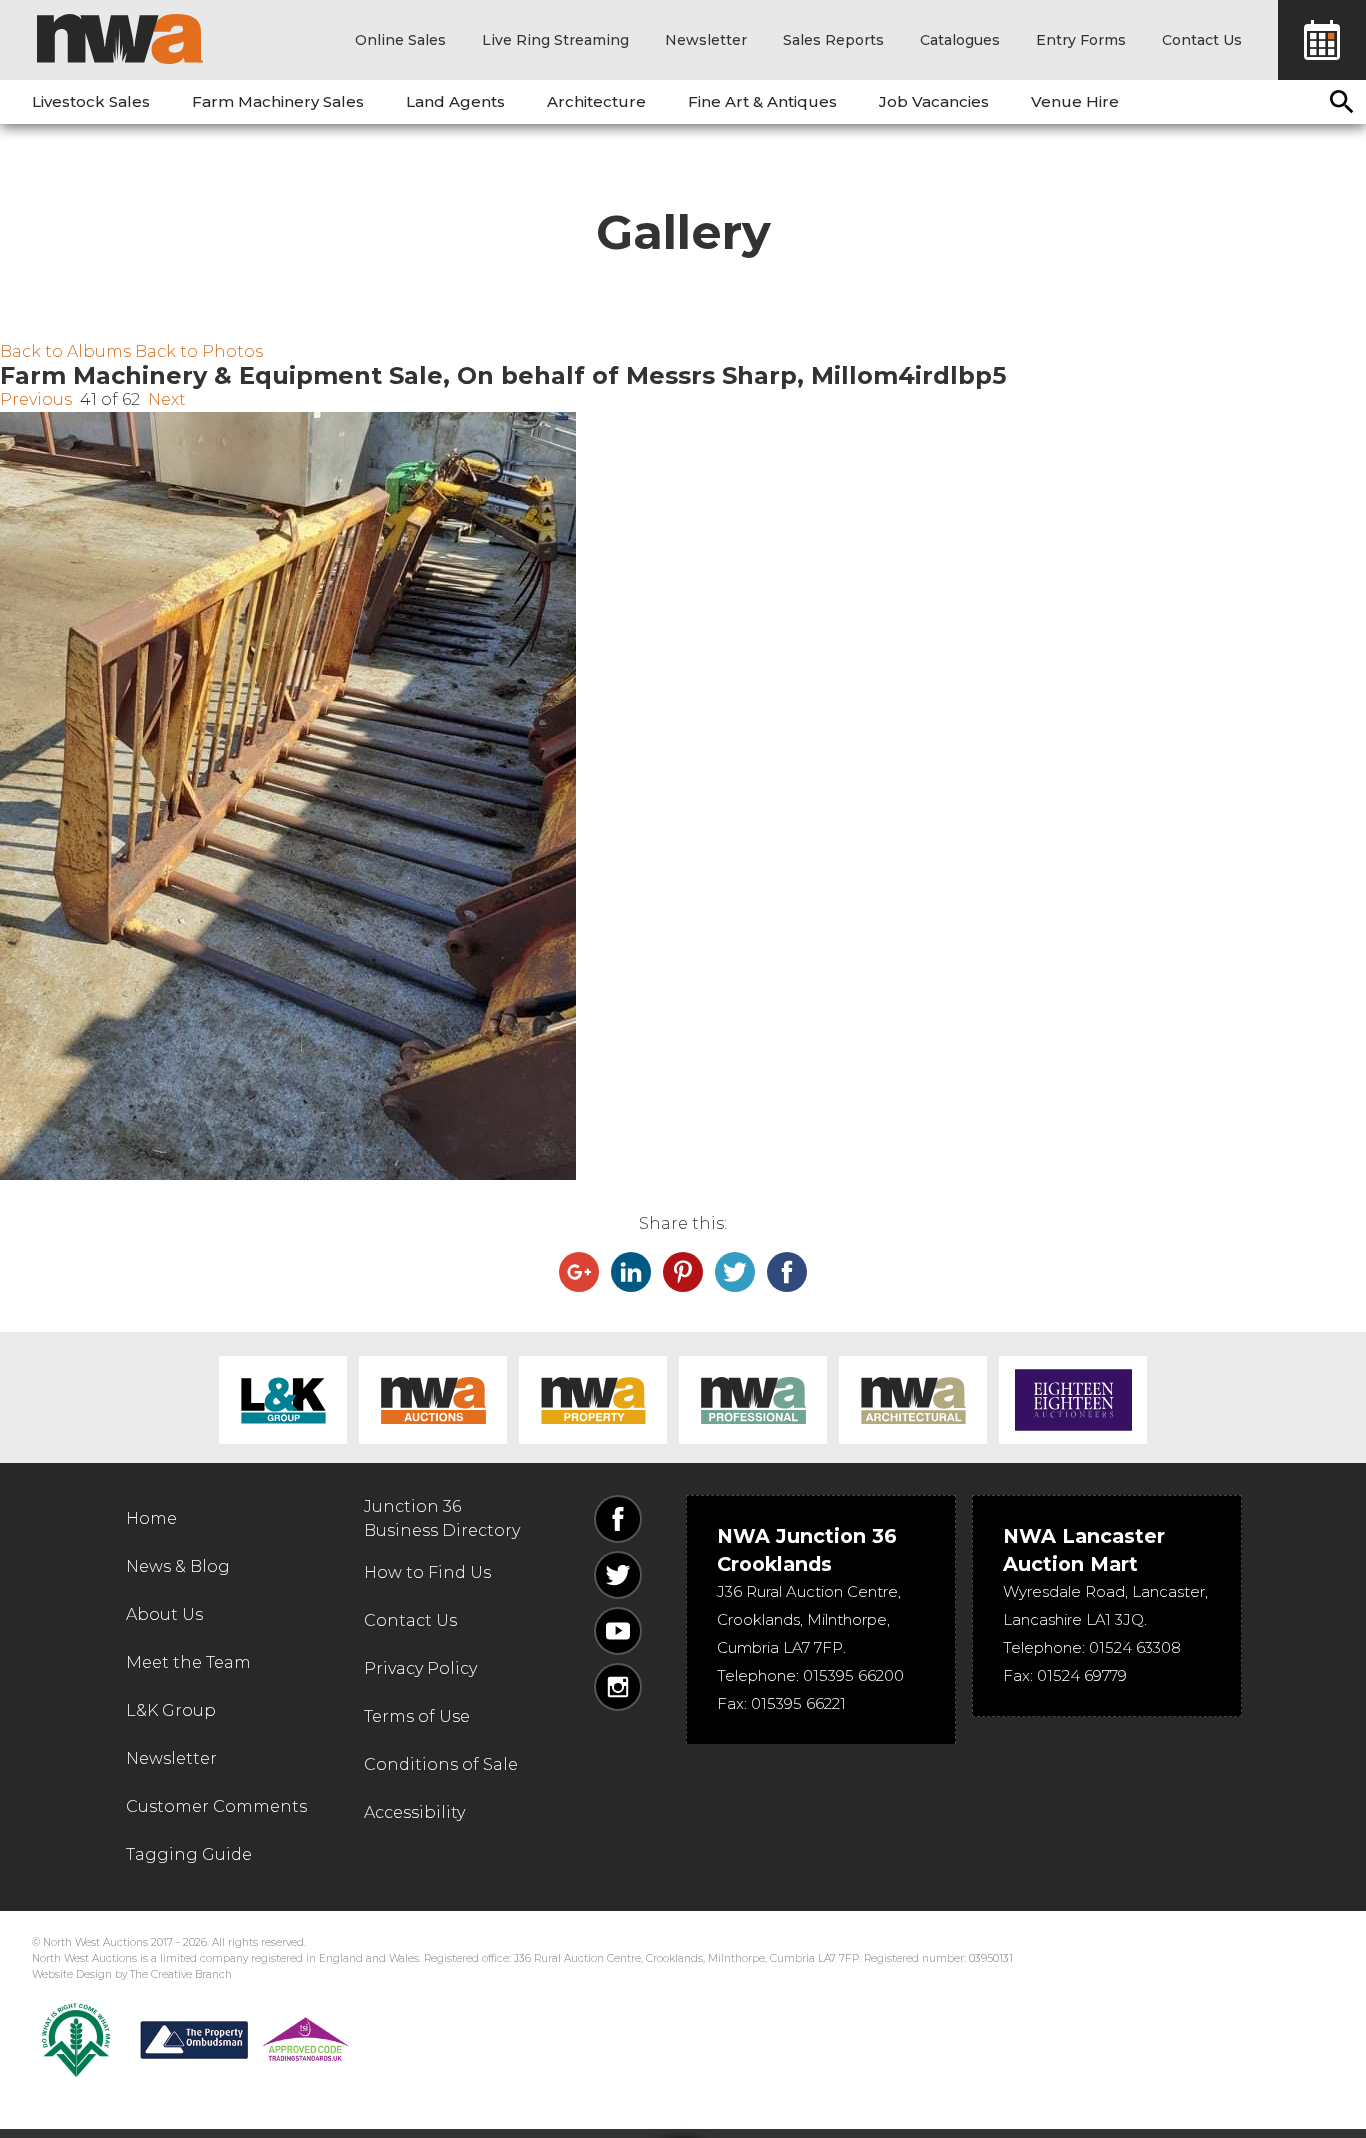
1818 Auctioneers (1073, 1400)
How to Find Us (427, 1572)
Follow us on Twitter (618, 1575)
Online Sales (400, 40)
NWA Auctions (433, 1400)
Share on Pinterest (683, 1272)
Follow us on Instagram (618, 1687)
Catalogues (960, 40)
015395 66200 (853, 1675)
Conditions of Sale (441, 1764)
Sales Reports (833, 40)
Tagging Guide (189, 1854)
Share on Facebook (787, 1272)
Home (151, 1518)
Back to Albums (65, 351)
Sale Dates (1322, 40)
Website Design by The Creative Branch (132, 1974)
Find (1342, 102)
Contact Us (1202, 40)
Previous (36, 399)
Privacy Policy (420, 1668)
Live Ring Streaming (555, 40)
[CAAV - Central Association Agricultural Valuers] (76, 2040)
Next (167, 399)
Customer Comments (216, 1806)
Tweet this (735, 1272)
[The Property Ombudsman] (245, 2040)
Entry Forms (1081, 40)
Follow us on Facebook (618, 1519)
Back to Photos (199, 351)
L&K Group (283, 1400)
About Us (164, 1614)
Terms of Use (417, 1716)
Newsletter (706, 40)
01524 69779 (1082, 1675)
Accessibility (414, 1812)
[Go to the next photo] (683, 796)
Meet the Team (188, 1662)
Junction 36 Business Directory (442, 1518)
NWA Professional (753, 1400)
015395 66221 (798, 1703)
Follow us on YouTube (618, 1631)
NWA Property (593, 1400)
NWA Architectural (913, 1400)
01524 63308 (1135, 1647)
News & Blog (178, 1566)
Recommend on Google (579, 1272)
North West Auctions (120, 39)
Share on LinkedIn (631, 1272)
